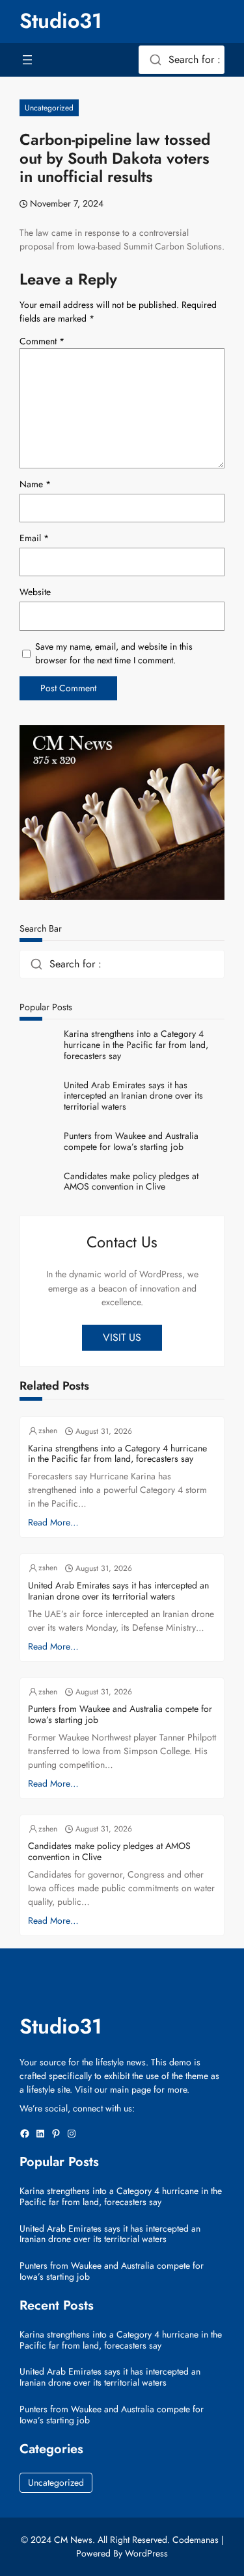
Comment (42, 341)
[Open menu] (27, 60)
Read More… (53, 1522)
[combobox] (182, 60)
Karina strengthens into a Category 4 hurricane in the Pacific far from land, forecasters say (136, 1045)
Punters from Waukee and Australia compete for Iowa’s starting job (131, 1141)
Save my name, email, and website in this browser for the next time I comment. (114, 653)
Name (35, 484)
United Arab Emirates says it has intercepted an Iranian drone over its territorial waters (133, 1096)
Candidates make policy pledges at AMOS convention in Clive (131, 1182)
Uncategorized (49, 108)
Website (35, 592)
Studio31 (61, 21)
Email (34, 538)
